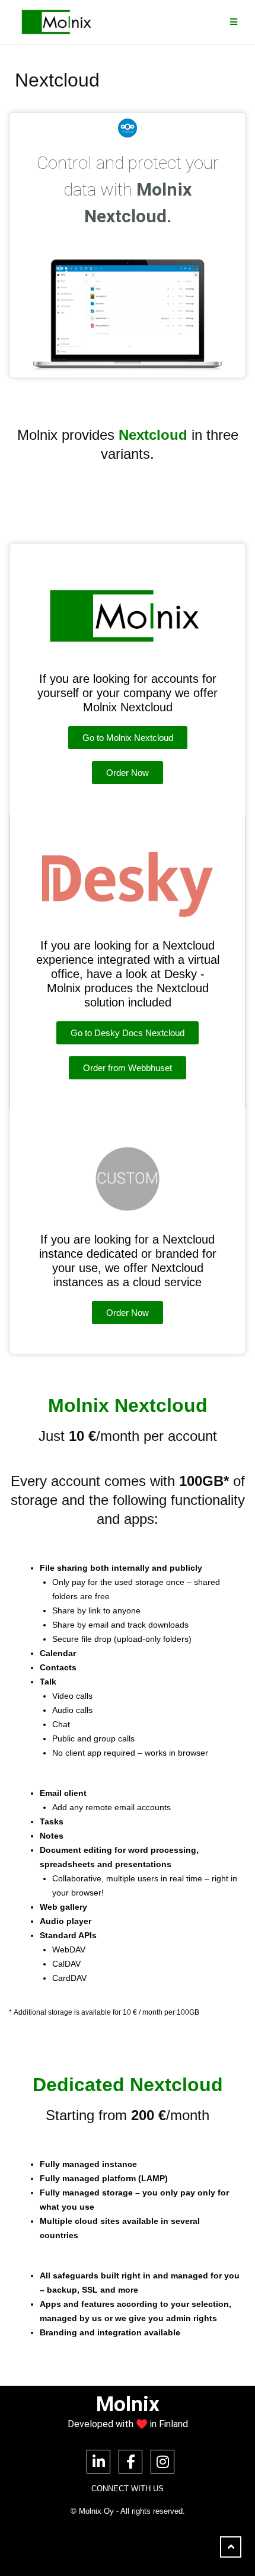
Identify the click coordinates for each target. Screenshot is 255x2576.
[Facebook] (130, 2462)
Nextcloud (153, 435)
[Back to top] (231, 2547)
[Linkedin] (98, 2462)
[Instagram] (162, 2462)
